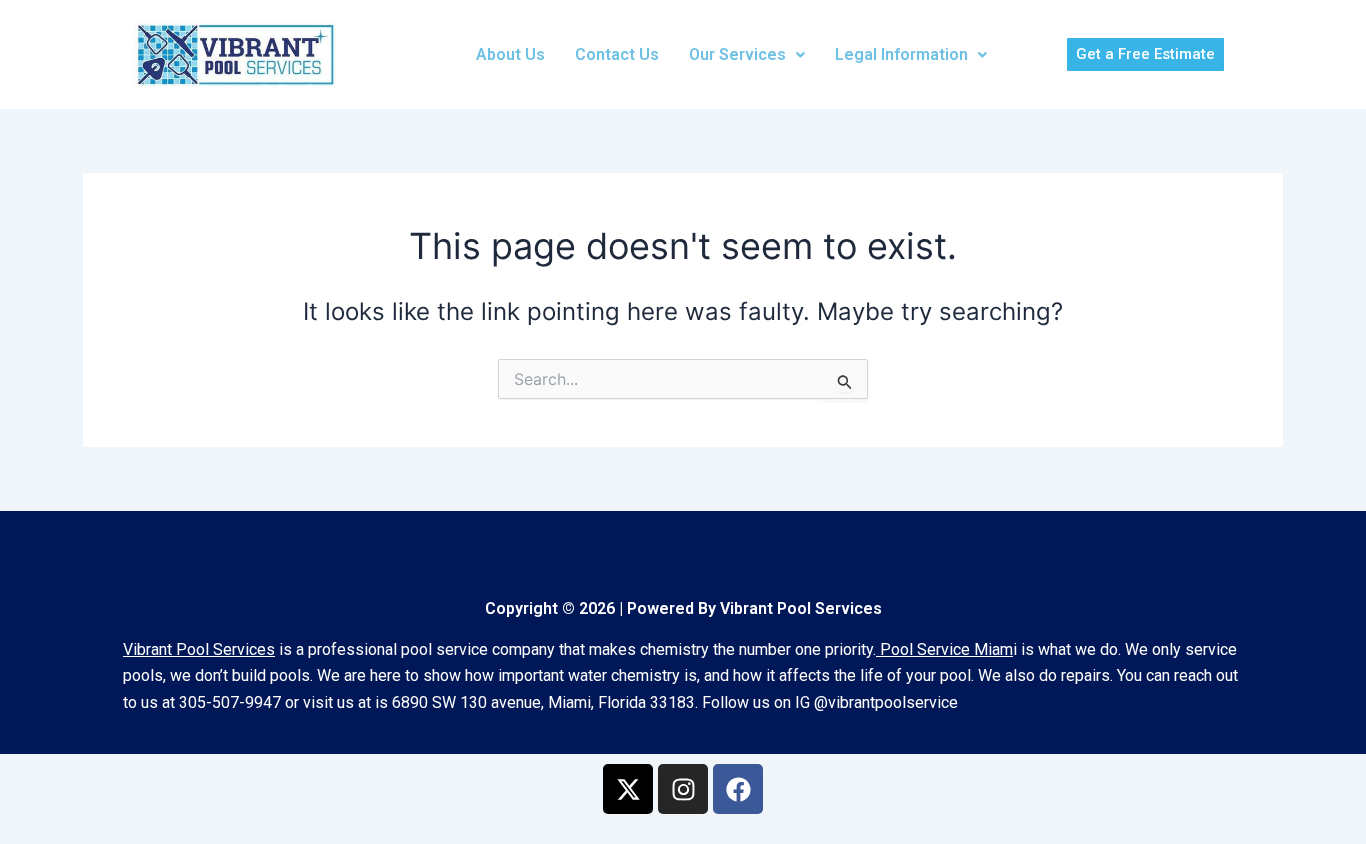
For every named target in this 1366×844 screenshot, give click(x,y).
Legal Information (901, 54)
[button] (747, 55)
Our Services (737, 54)
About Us (510, 54)
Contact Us (617, 54)
